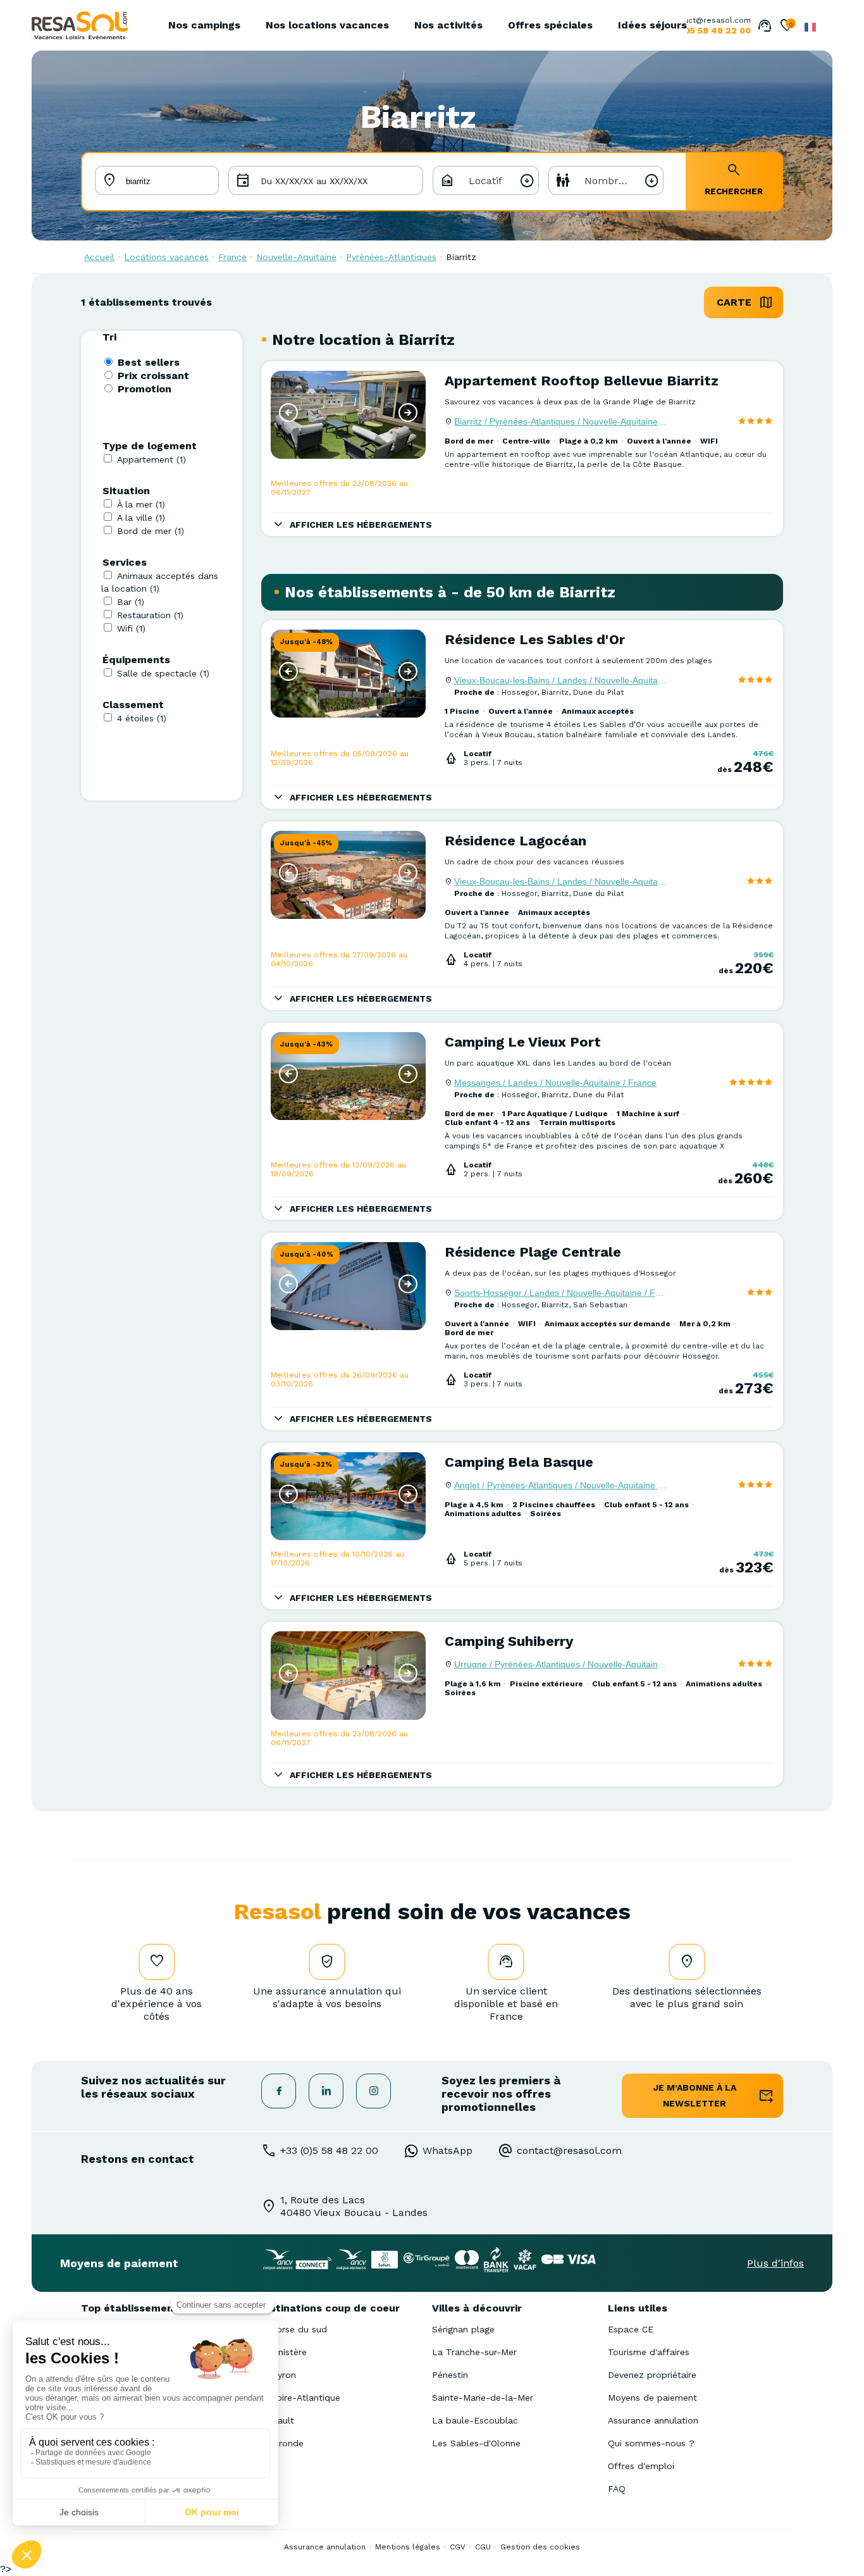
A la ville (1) (141, 518)
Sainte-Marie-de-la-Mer (483, 2398)
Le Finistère (282, 2352)
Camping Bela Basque (519, 1462)
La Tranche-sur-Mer (474, 2352)
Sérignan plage (463, 2329)
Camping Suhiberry (509, 1641)
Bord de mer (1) (151, 531)
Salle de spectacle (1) (163, 673)
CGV (458, 2547)
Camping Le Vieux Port (523, 1042)
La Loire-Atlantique (299, 2398)
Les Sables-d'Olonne (476, 2443)
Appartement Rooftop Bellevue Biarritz (582, 381)
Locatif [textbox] (485, 181)
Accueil (99, 257)
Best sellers (149, 362)
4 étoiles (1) (142, 718)
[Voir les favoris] (787, 27)
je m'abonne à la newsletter (695, 2095)
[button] (288, 413)
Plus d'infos (775, 2263)
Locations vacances (166, 257)
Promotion (145, 389)
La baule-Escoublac (475, 2420)
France (232, 257)
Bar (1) (131, 602)
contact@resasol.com (709, 20)
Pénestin (450, 2375)
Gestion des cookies (540, 2547)
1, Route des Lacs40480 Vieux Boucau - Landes (354, 2206)
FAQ (617, 2489)
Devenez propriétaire (652, 2375)
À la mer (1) (141, 504)
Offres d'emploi (641, 2466)
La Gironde (280, 2443)
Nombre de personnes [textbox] (623, 181)
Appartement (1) (151, 459)
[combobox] (486, 180)
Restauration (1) (150, 615)
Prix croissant (153, 376)
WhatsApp (447, 2150)
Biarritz (461, 257)
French (810, 27)
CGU (483, 2547)
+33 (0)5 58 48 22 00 (329, 2150)
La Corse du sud (292, 2329)
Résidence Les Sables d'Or (535, 639)
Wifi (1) (131, 628)
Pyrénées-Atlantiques (391, 257)
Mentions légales (408, 2547)
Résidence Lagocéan (515, 841)
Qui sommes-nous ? (651, 2443)
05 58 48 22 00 (718, 30)
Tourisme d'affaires (649, 2352)
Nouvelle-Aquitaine (296, 257)
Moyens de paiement (652, 2398)
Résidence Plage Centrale (533, 1252)
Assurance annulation (653, 2420)
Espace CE (631, 2329)
